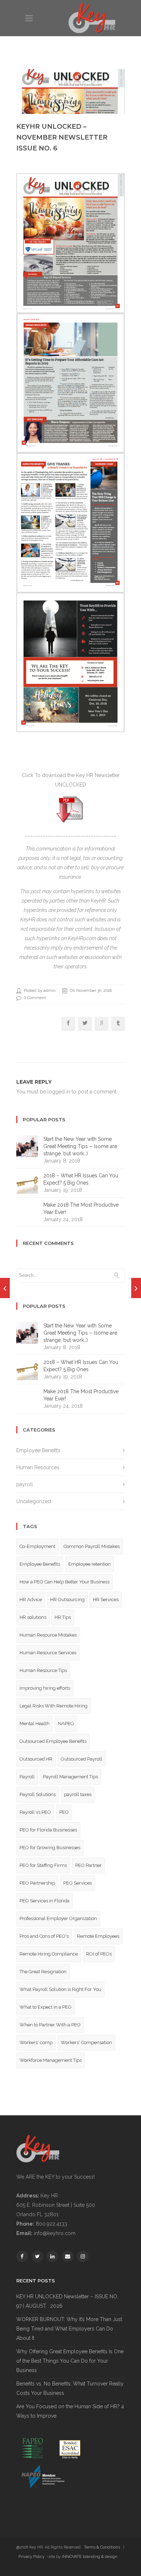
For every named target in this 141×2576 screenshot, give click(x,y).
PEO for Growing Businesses (50, 1848)
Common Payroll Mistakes (92, 1546)
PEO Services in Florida (44, 1901)
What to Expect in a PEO (46, 2007)
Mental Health (35, 1724)
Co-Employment (37, 1546)
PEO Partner (88, 1865)
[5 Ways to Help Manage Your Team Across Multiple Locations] (136, 1288)
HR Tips (63, 1617)
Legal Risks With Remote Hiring (54, 1706)
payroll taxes (78, 1794)
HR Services (106, 1600)
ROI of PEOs (99, 1954)
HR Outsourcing (67, 1600)
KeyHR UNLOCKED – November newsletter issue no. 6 (62, 137)
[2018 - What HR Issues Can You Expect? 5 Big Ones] (5, 1288)
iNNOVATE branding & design (90, 2557)
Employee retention (89, 1564)
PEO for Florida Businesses (48, 1830)
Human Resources (38, 1467)
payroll (25, 1484)
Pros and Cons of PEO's (44, 1936)
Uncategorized (34, 1501)
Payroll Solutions (38, 1794)
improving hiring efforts (45, 1688)
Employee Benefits (38, 1450)
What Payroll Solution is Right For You (60, 1989)
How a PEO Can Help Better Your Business (65, 1582)
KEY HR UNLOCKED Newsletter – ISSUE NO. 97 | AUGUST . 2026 (67, 2301)
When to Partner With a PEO (50, 2025)
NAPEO (66, 1724)
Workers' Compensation (86, 2042)
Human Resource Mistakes (48, 1635)
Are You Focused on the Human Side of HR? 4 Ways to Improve (70, 2411)
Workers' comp (36, 2042)
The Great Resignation (43, 1972)
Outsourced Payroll (82, 1759)
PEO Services (78, 1883)
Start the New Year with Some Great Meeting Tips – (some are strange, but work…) (80, 1146)
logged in (59, 1092)
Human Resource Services (48, 1653)
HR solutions (33, 1617)
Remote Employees (98, 1936)
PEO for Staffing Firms (43, 1865)
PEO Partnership (37, 1883)
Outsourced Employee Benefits (53, 1741)
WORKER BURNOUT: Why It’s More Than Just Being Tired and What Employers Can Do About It (69, 2329)
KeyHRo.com (82, 938)
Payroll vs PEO (35, 1812)
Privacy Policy (31, 2557)
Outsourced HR (36, 1759)
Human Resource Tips (43, 1670)
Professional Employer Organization (58, 1918)
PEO (64, 1812)
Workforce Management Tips (51, 2060)
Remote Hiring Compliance (49, 1954)
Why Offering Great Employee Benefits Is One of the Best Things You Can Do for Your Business (70, 2361)
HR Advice (31, 1600)
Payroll (27, 1777)
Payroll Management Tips (70, 1777)
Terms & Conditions (102, 2547)
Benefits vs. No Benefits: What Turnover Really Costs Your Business (70, 2388)
